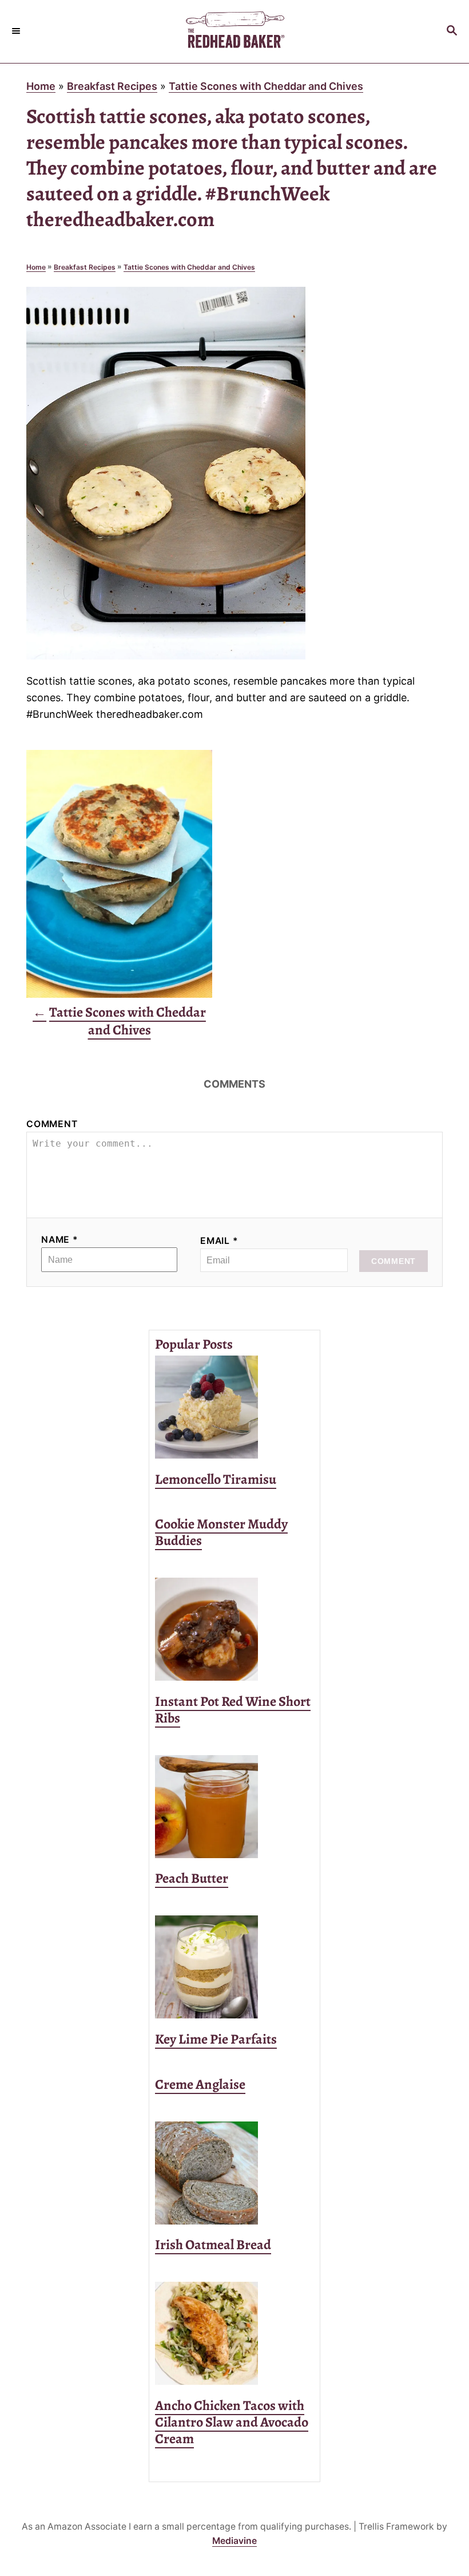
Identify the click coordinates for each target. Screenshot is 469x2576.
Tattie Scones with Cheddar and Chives (266, 86)
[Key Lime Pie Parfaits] (234, 1967)
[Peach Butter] (234, 1807)
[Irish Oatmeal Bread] (234, 2173)
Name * (60, 1240)
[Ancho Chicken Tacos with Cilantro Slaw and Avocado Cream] (234, 2333)
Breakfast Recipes (112, 86)
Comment (52, 1124)
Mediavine (234, 2541)
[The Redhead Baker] (234, 31)
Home (41, 86)
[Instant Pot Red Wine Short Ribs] (234, 1629)
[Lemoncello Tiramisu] (234, 1407)
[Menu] (17, 31)
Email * (219, 1241)
